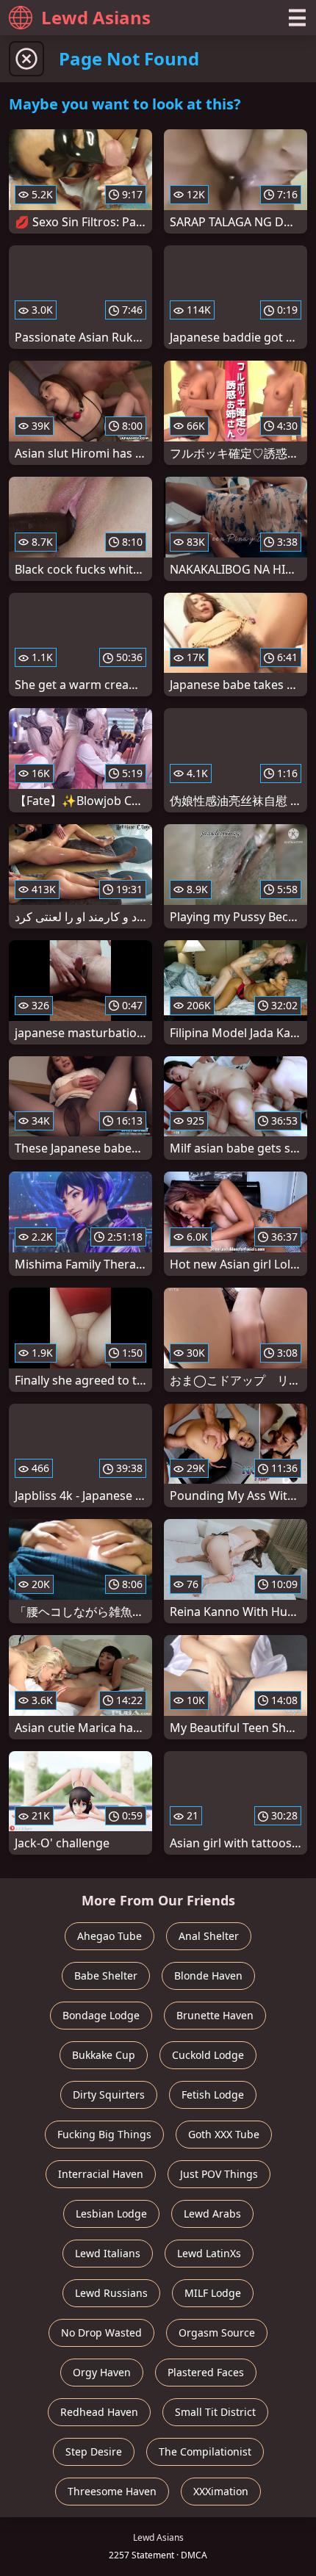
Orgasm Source (217, 2333)
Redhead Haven (99, 2412)
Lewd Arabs (212, 2214)
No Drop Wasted (101, 2333)
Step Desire (94, 2451)
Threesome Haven (112, 2491)
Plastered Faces (206, 2372)
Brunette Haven (215, 2015)
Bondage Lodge (101, 2015)
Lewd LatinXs (209, 2253)
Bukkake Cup (104, 2055)
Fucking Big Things (104, 2134)
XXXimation (221, 2491)
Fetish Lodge (213, 2095)
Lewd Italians (108, 2253)
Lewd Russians (111, 2293)
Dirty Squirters (109, 2095)
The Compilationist (205, 2451)
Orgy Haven (102, 2372)
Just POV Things (219, 2174)
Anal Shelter (209, 1936)
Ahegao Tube (109, 1936)
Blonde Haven (208, 1976)
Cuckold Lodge (208, 2055)
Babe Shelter (106, 1976)
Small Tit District (215, 2412)
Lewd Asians (96, 17)
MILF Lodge (213, 2293)
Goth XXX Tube (224, 2134)
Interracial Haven (101, 2174)
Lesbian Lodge (111, 2214)
